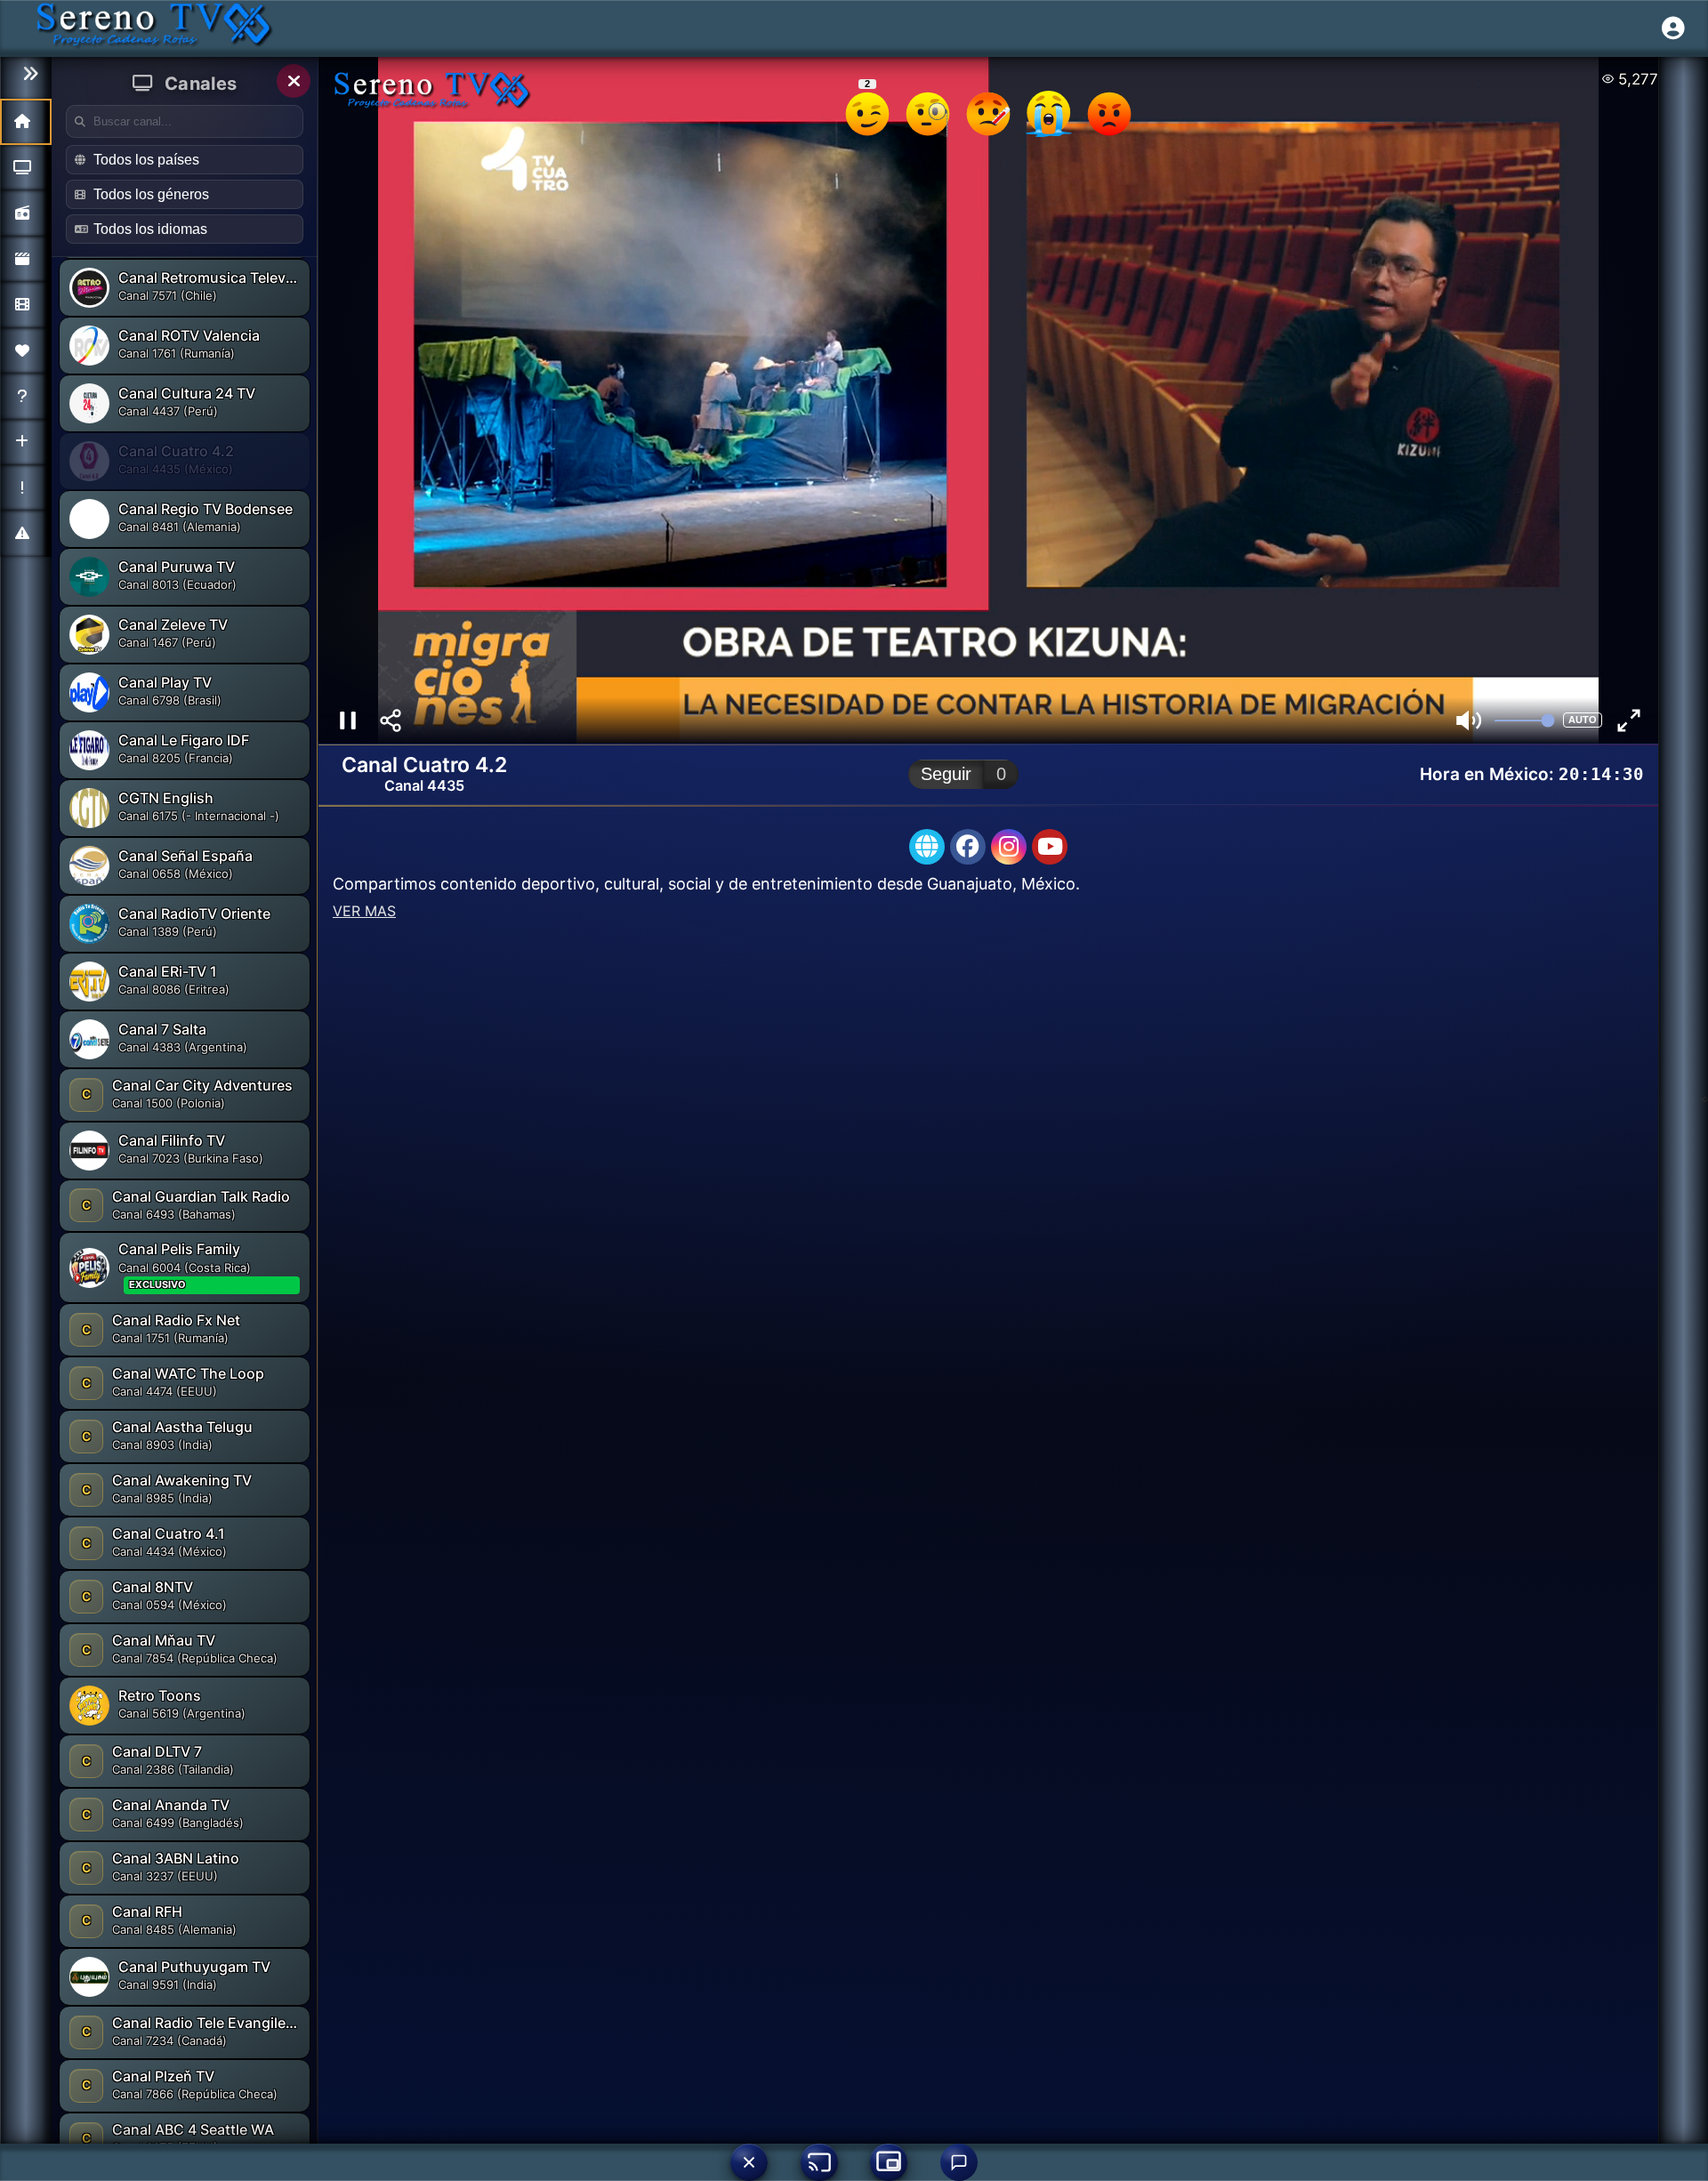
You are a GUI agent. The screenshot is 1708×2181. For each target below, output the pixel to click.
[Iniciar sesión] (1673, 28)
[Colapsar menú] (26, 74)
